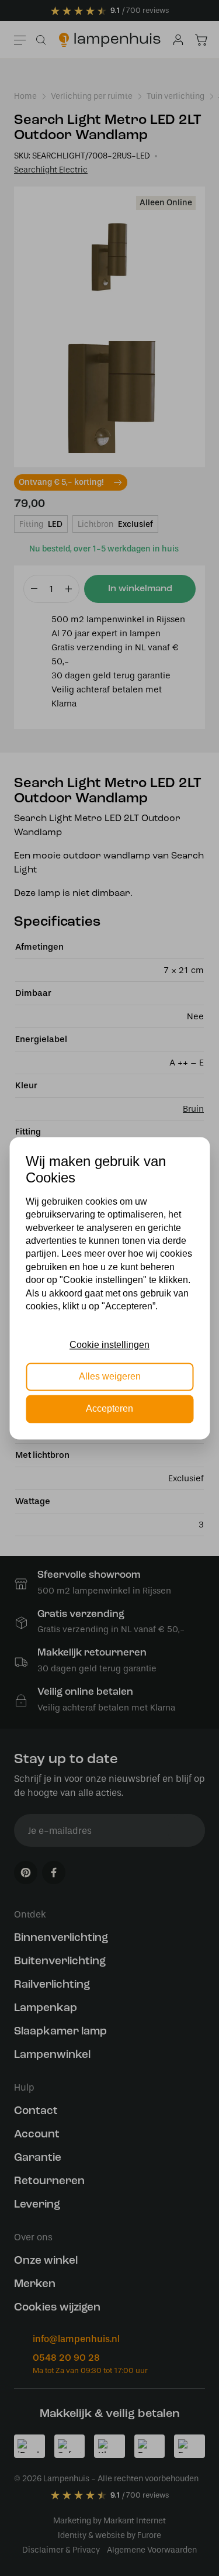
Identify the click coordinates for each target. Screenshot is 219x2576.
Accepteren (109, 1408)
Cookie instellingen (109, 1345)
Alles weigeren (110, 1377)
